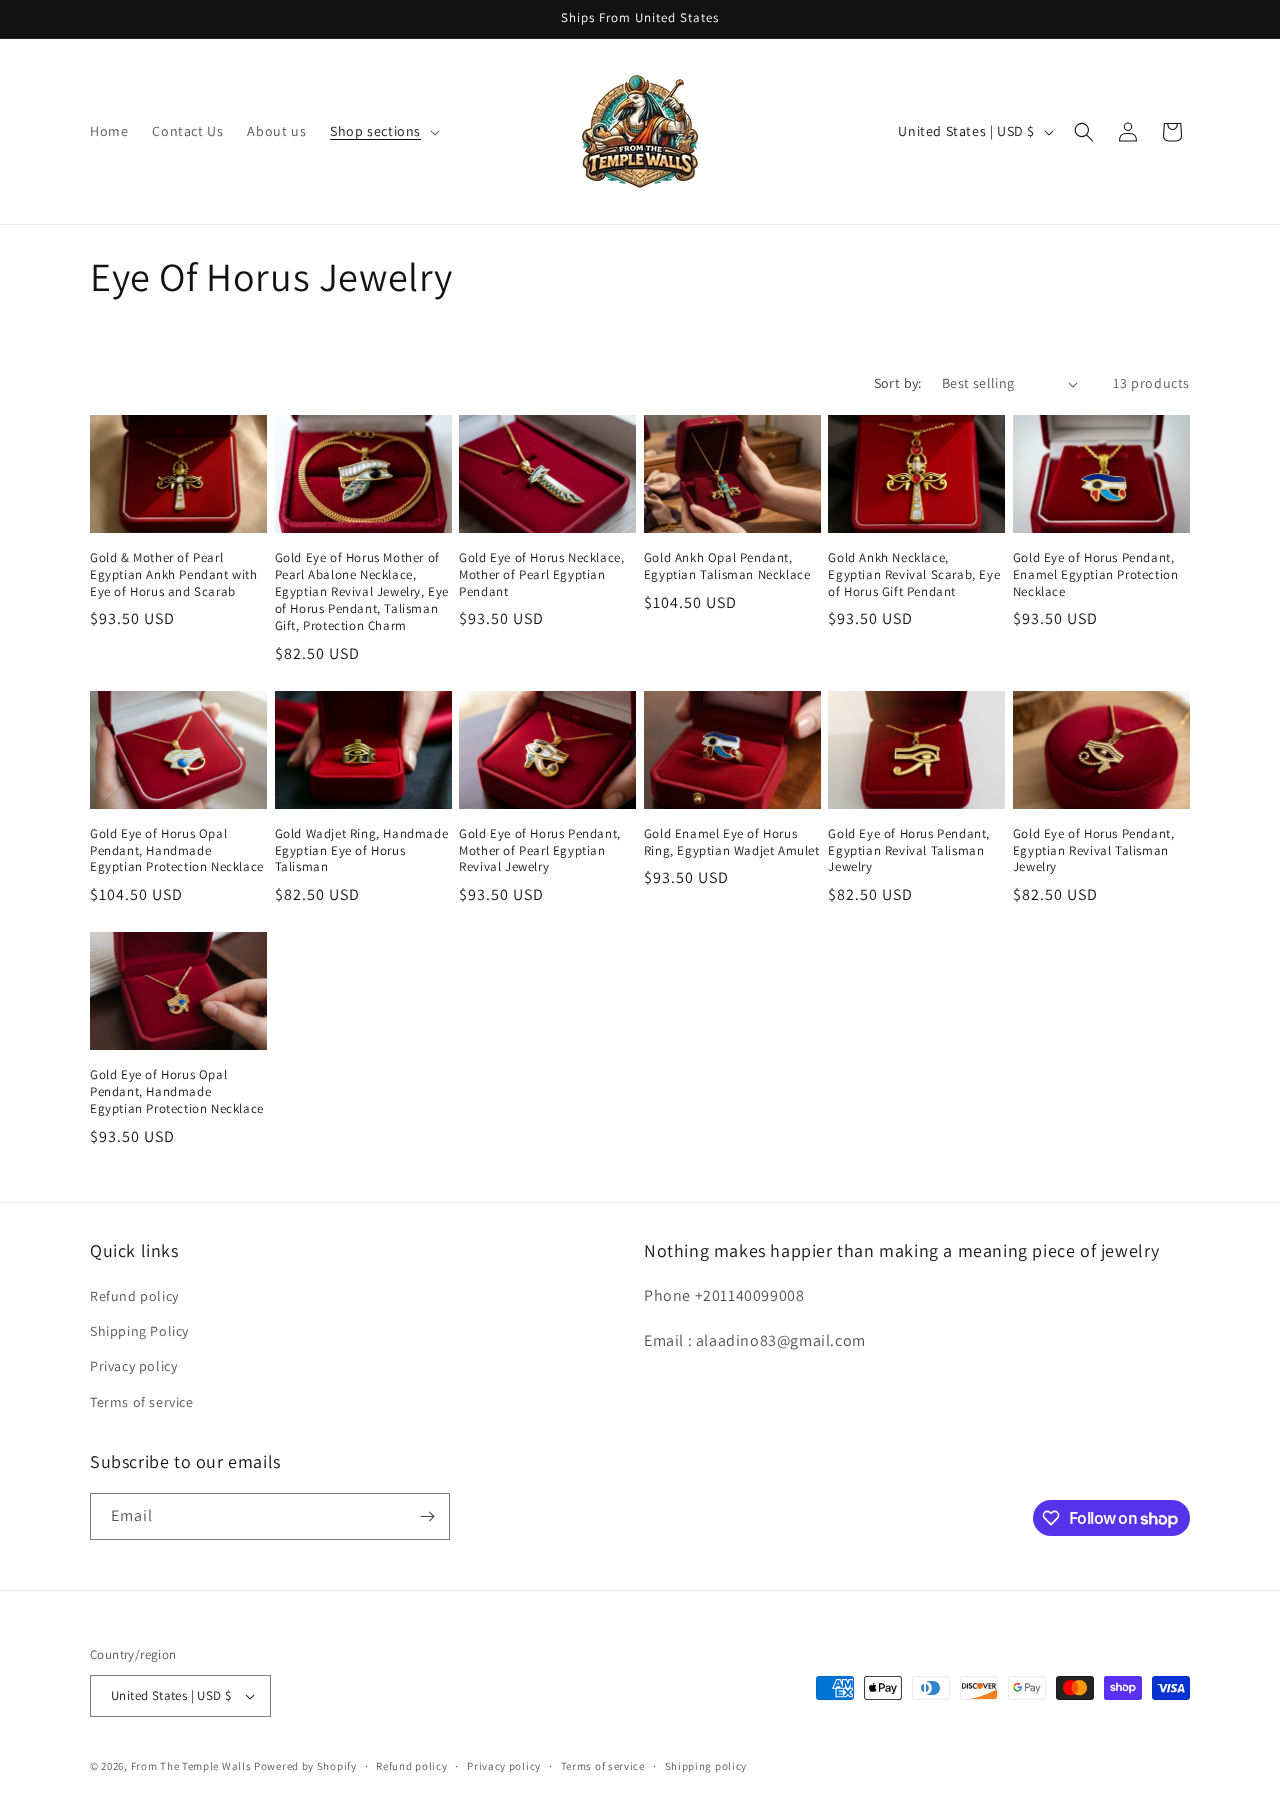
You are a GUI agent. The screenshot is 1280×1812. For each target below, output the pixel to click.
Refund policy (134, 1296)
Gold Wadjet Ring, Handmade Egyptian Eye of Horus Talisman (362, 851)
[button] (383, 131)
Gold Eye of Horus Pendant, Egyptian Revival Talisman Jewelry (909, 851)
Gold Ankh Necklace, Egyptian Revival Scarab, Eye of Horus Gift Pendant (914, 575)
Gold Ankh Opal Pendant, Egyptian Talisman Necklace (727, 566)
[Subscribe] (427, 1516)
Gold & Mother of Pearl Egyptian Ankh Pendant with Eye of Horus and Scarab (174, 575)
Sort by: (898, 383)
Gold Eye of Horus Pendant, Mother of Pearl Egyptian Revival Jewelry (540, 851)
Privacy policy (133, 1366)
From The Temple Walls (191, 1766)
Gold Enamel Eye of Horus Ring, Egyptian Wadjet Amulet (732, 842)
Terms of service (142, 1402)
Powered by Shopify (305, 1766)
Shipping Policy (139, 1331)
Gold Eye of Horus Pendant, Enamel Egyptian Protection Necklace (1096, 575)
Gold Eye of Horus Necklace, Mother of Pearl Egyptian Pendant (541, 575)
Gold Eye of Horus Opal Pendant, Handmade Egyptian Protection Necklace (177, 851)
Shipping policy (706, 1766)
